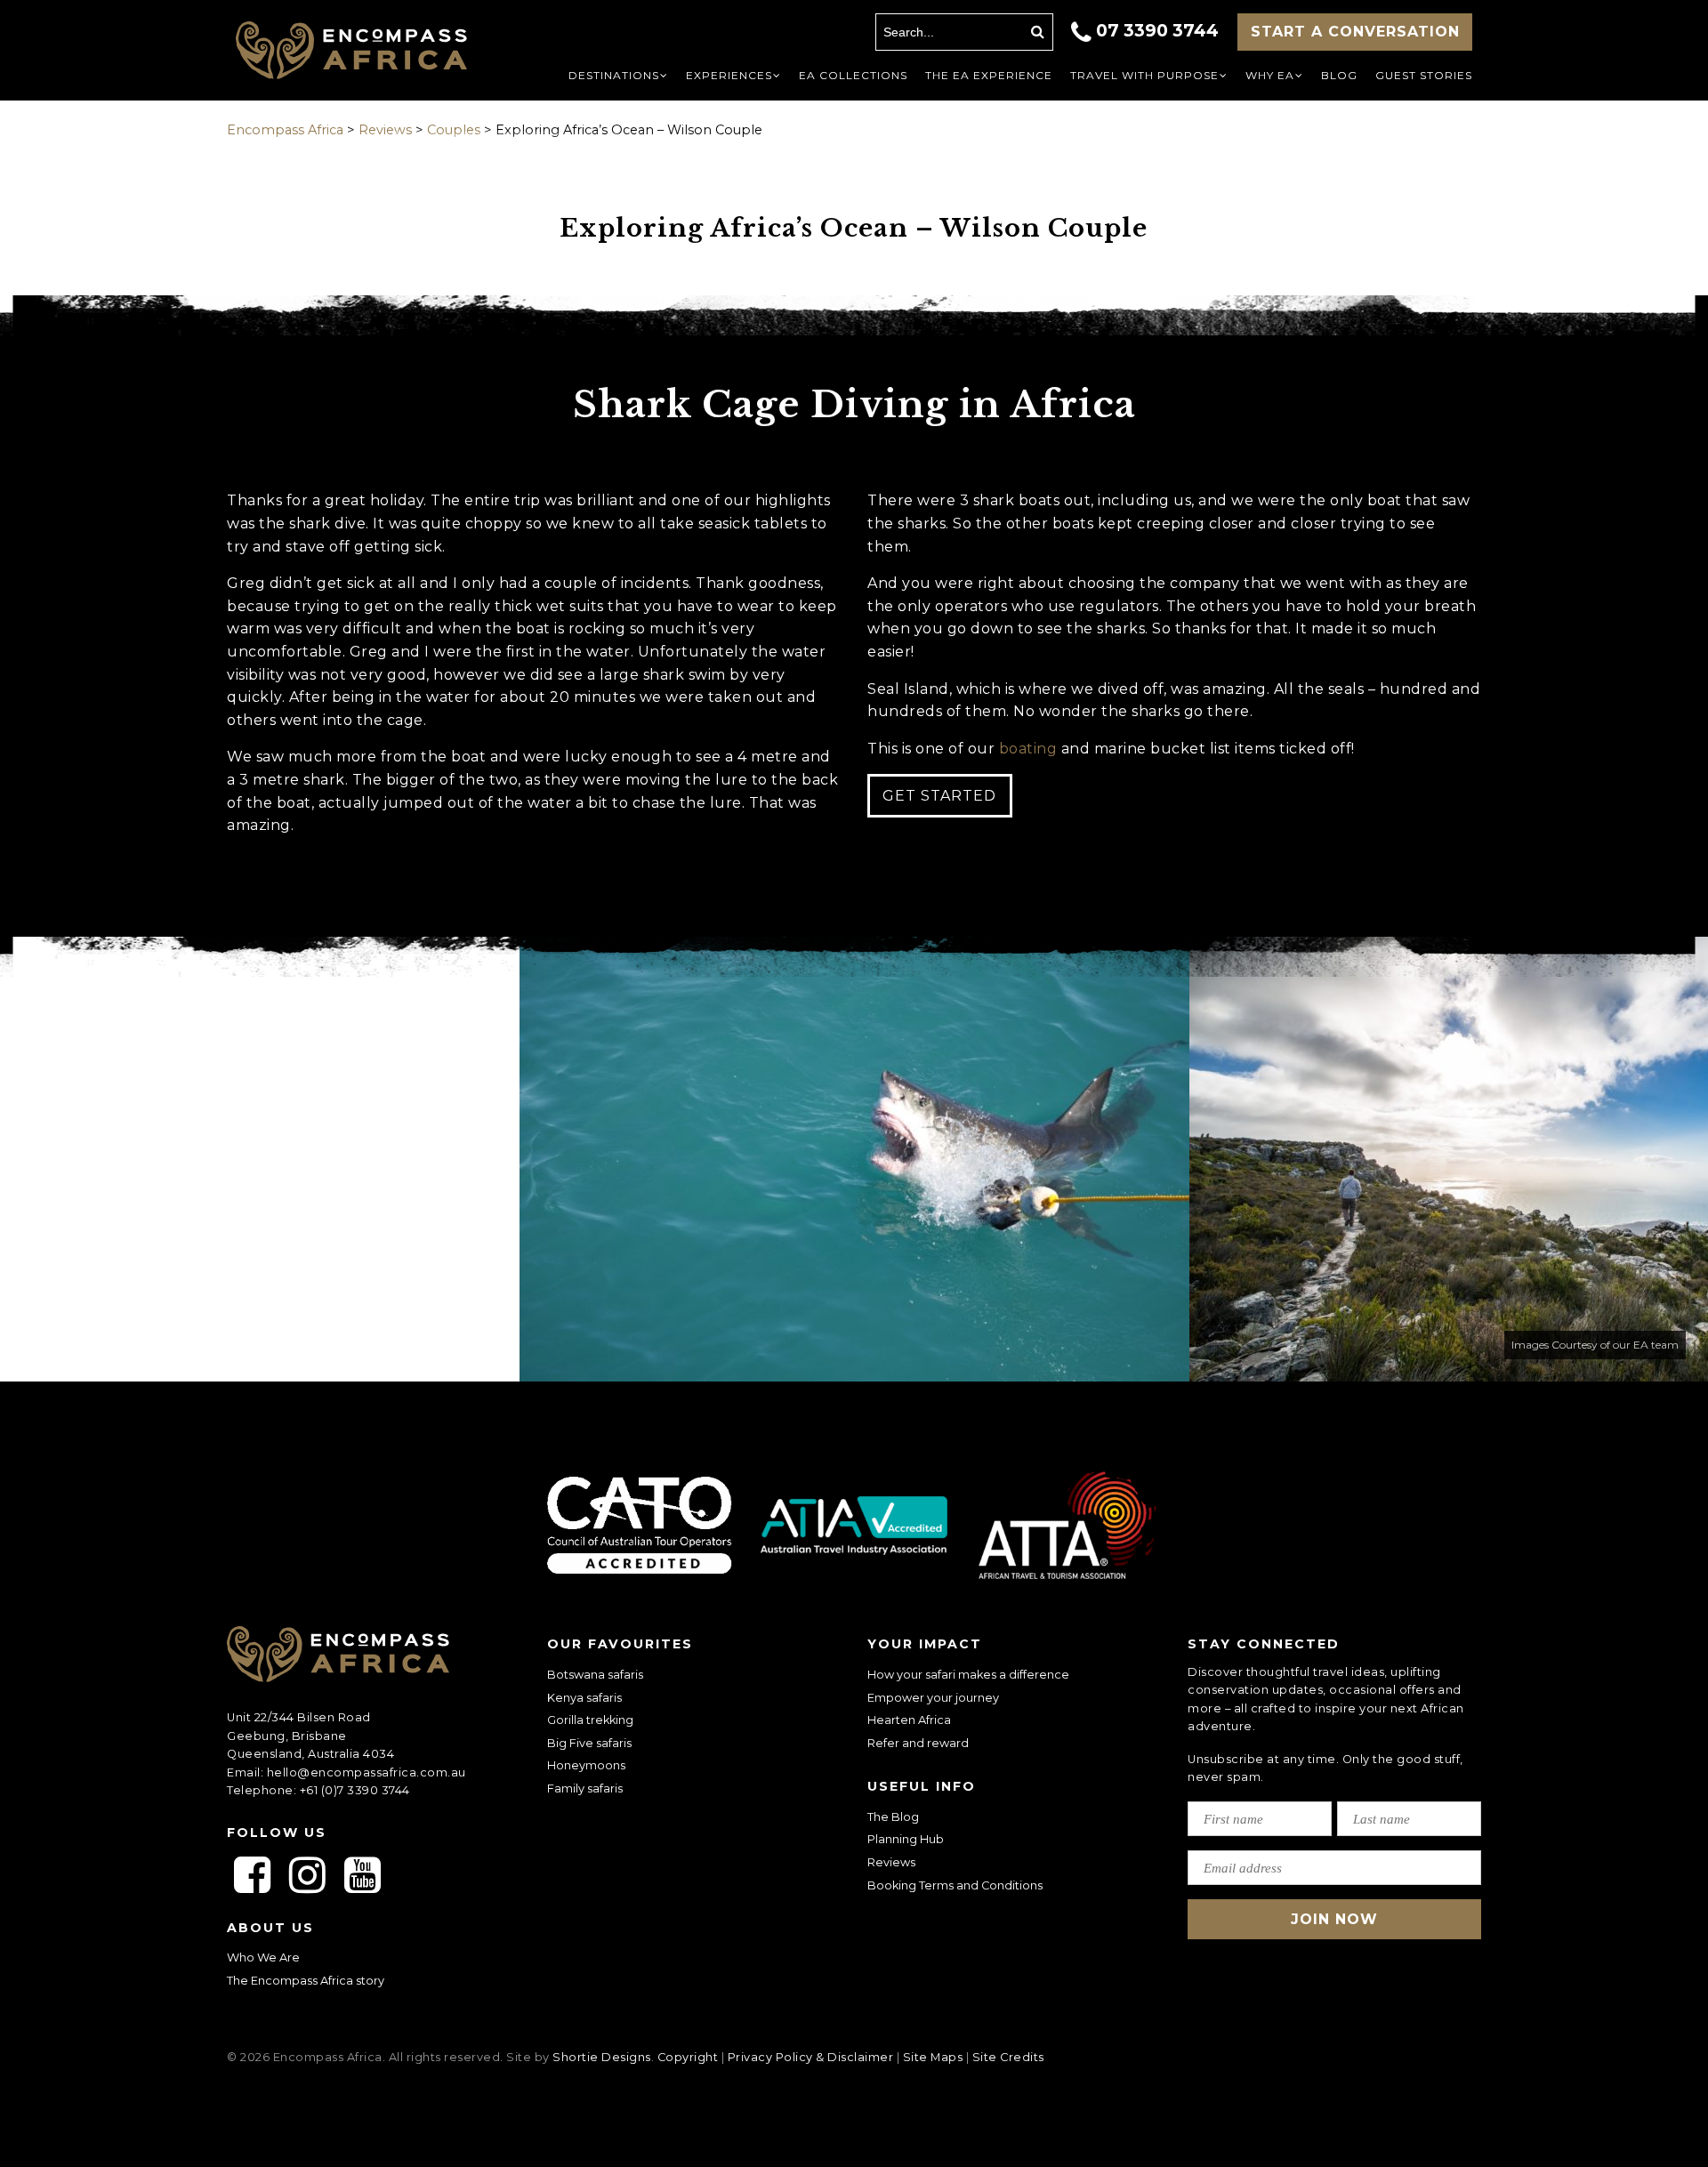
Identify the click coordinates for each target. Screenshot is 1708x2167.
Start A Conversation (1355, 32)
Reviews (891, 1862)
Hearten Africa (909, 1720)
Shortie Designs (602, 2057)
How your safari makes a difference (968, 1675)
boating (1028, 749)
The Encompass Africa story (306, 1981)
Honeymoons (586, 1765)
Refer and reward (918, 1743)
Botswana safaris (595, 1675)
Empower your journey (933, 1698)
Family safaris (585, 1788)
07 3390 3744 (1157, 30)
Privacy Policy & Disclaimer (811, 2057)
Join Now (1334, 1919)
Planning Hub (906, 1839)
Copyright (688, 2057)
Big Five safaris (589, 1743)
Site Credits (1008, 2057)
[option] (854, 1159)
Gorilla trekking (590, 1720)
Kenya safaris (584, 1698)
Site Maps (933, 2057)
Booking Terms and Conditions (955, 1885)
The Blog (893, 1817)
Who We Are (263, 1958)
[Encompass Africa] (367, 52)
